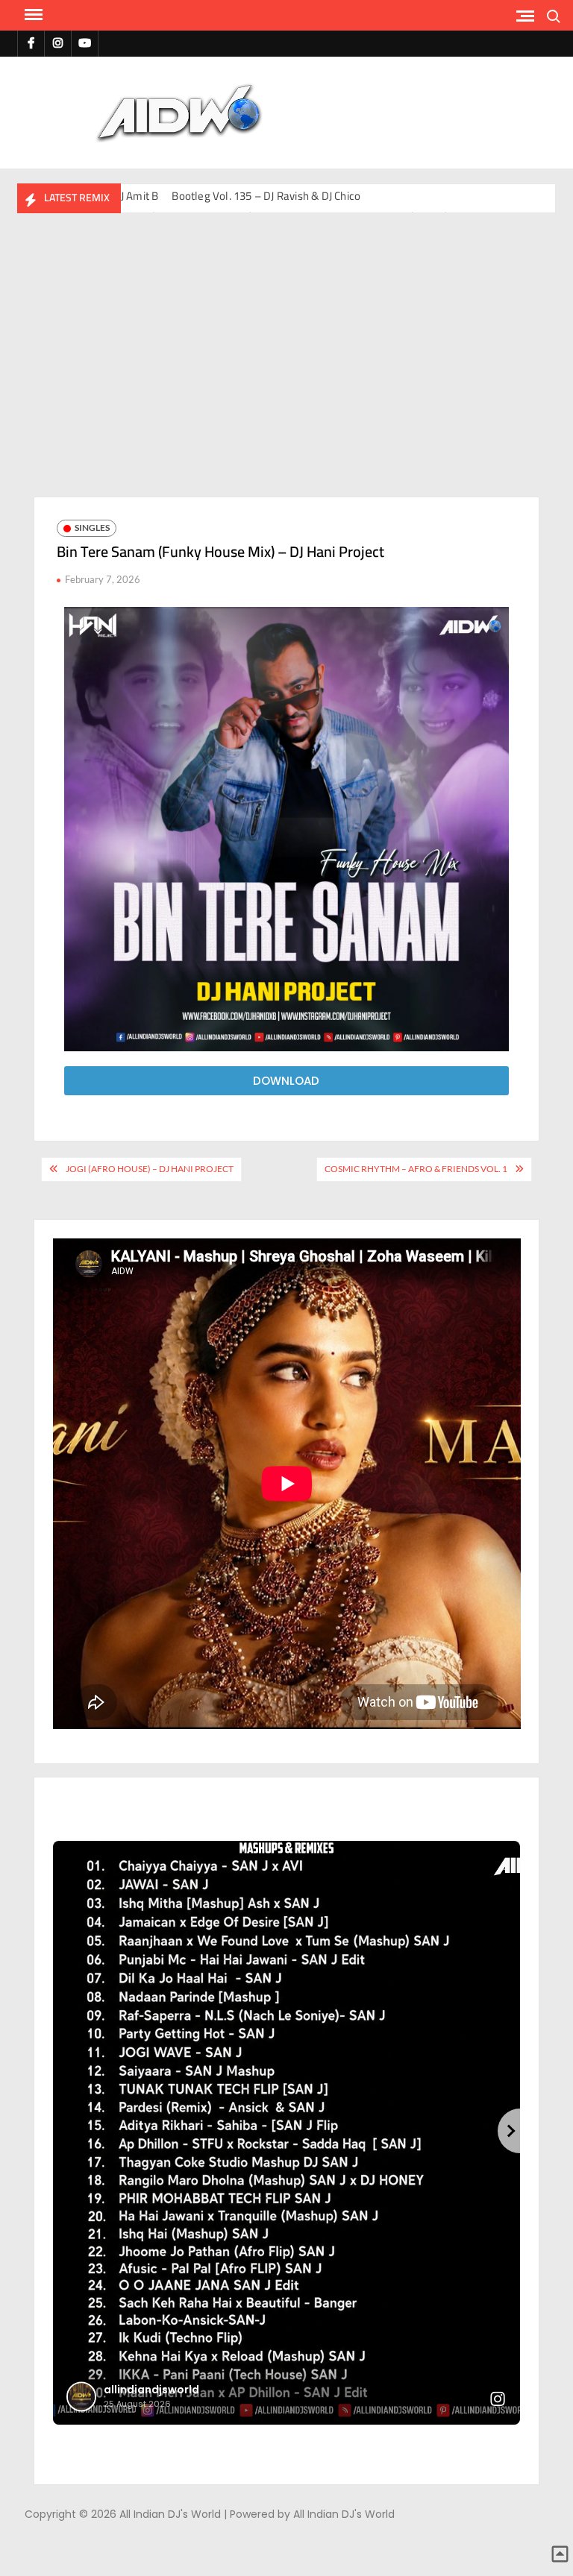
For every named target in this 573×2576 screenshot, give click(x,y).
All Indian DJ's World (389, 103)
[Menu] (32, 15)
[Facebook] (31, 43)
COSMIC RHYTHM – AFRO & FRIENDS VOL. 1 (416, 1169)
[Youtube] (85, 43)
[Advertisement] (286, 362)
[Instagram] (58, 43)
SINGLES (92, 528)
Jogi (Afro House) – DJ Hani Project (150, 1169)
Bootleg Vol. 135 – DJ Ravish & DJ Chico (266, 196)
